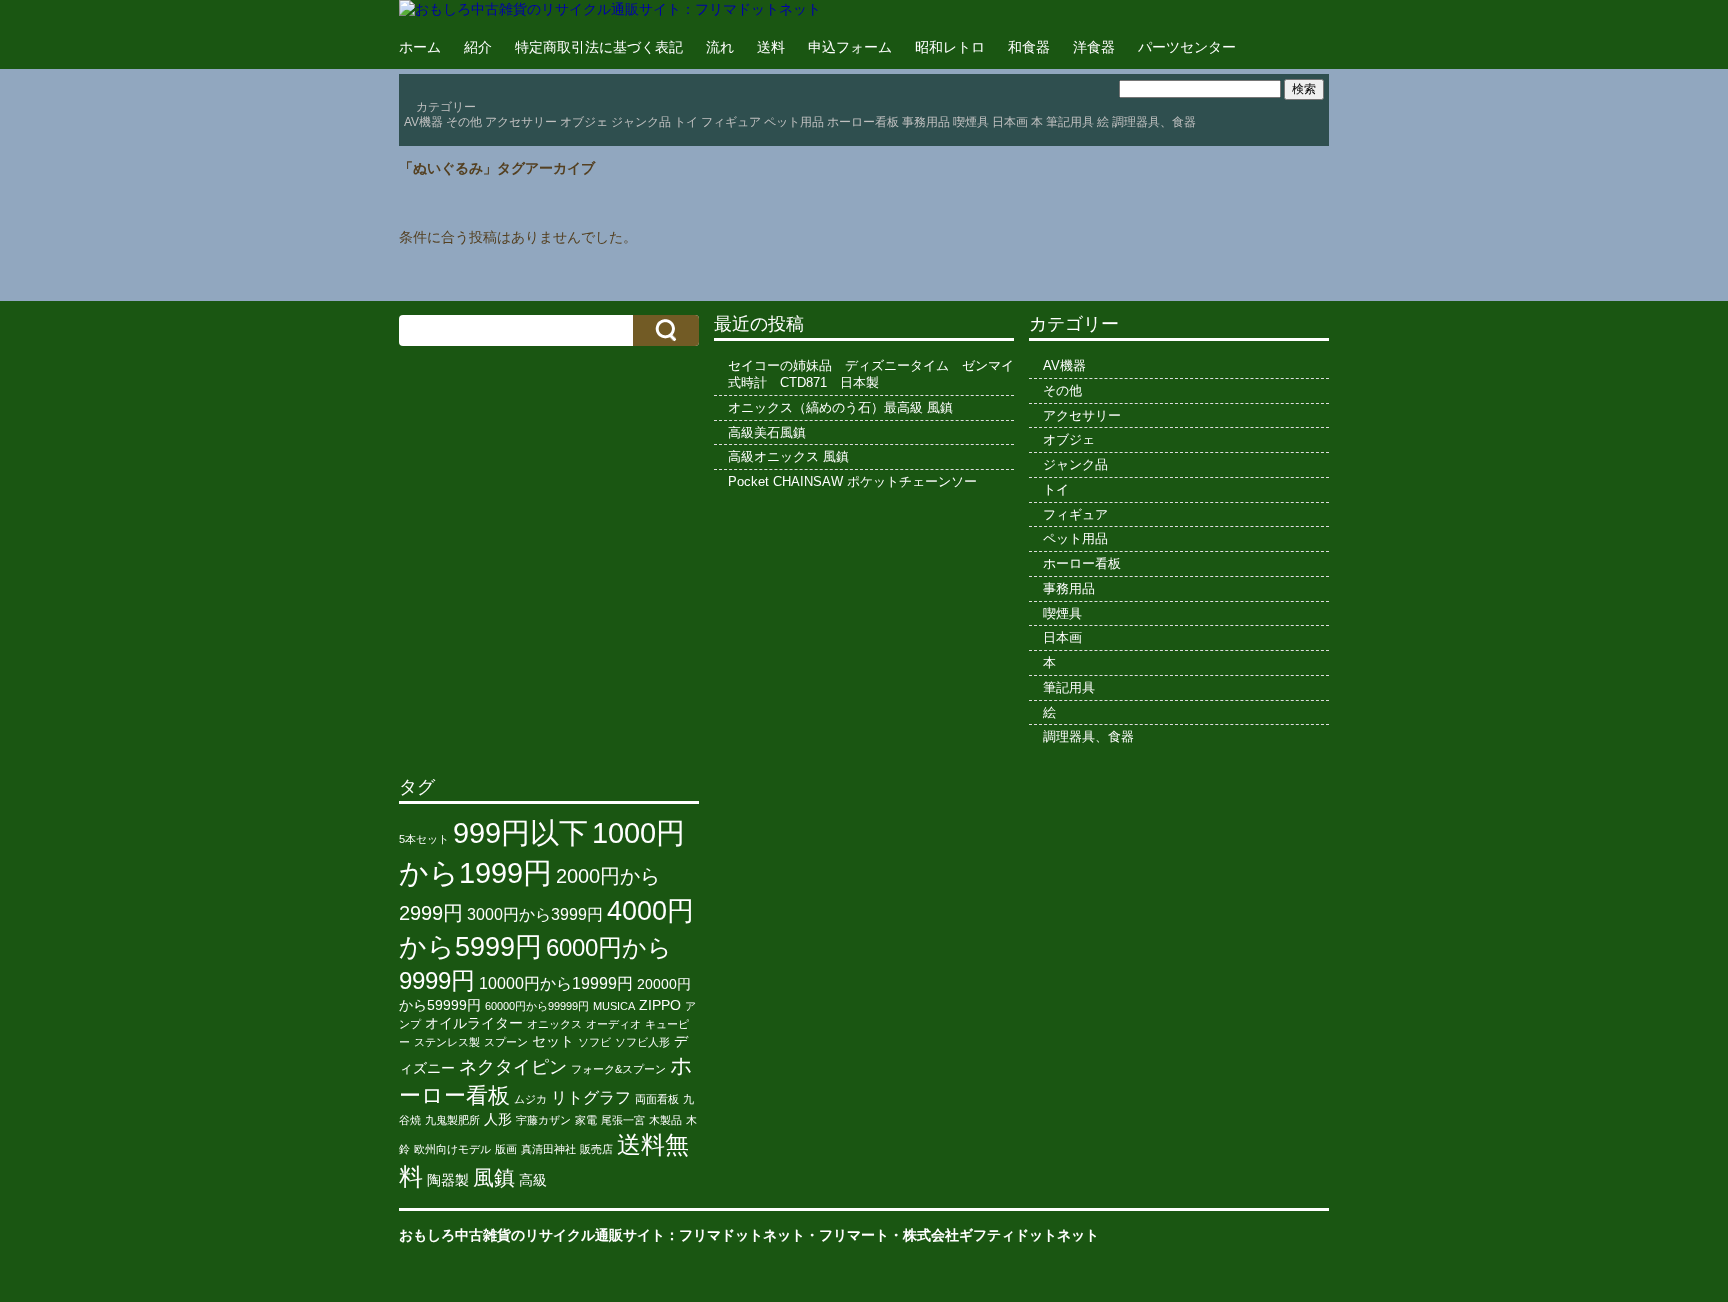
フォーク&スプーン (618, 1069)
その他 (464, 122)
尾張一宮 (623, 1120)
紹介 (478, 47)
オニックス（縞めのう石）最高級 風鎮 (840, 407)
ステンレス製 (447, 1042)
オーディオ (613, 1024)
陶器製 (448, 1180)
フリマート (854, 1235)
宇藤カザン (543, 1120)
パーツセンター (1187, 47)
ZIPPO (660, 1005)
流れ (720, 47)
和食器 (1029, 47)
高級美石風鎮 (767, 432)
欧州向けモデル (452, 1149)
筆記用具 (1070, 122)
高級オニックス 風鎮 (788, 456)
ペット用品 (794, 122)
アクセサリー (521, 122)
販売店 (596, 1149)
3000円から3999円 (535, 914)
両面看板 (657, 1099)
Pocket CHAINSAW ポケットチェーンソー (852, 481)
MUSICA (614, 1006)
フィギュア (731, 122)
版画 (506, 1149)
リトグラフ (591, 1097)
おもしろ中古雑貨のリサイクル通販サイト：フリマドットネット (602, 1235)
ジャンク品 (641, 122)
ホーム (420, 47)
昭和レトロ (950, 47)
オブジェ (584, 122)
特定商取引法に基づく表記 (599, 47)
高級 (533, 1180)
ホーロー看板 (863, 122)
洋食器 (1094, 47)
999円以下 (520, 832)
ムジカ (530, 1099)
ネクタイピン (513, 1067)
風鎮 (494, 1177)
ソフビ (594, 1042)
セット (553, 1041)
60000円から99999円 (537, 1006)
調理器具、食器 (1154, 122)
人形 (498, 1119)
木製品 (665, 1120)
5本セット (424, 839)
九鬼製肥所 (452, 1120)
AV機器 (423, 122)
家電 (586, 1120)
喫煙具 (971, 122)
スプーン (506, 1042)
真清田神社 (548, 1149)
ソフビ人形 (642, 1042)
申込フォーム (850, 47)
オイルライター (474, 1023)
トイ (686, 122)
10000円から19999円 (556, 983)
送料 (771, 47)
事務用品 (926, 122)
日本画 (1010, 122)
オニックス (554, 1024)
